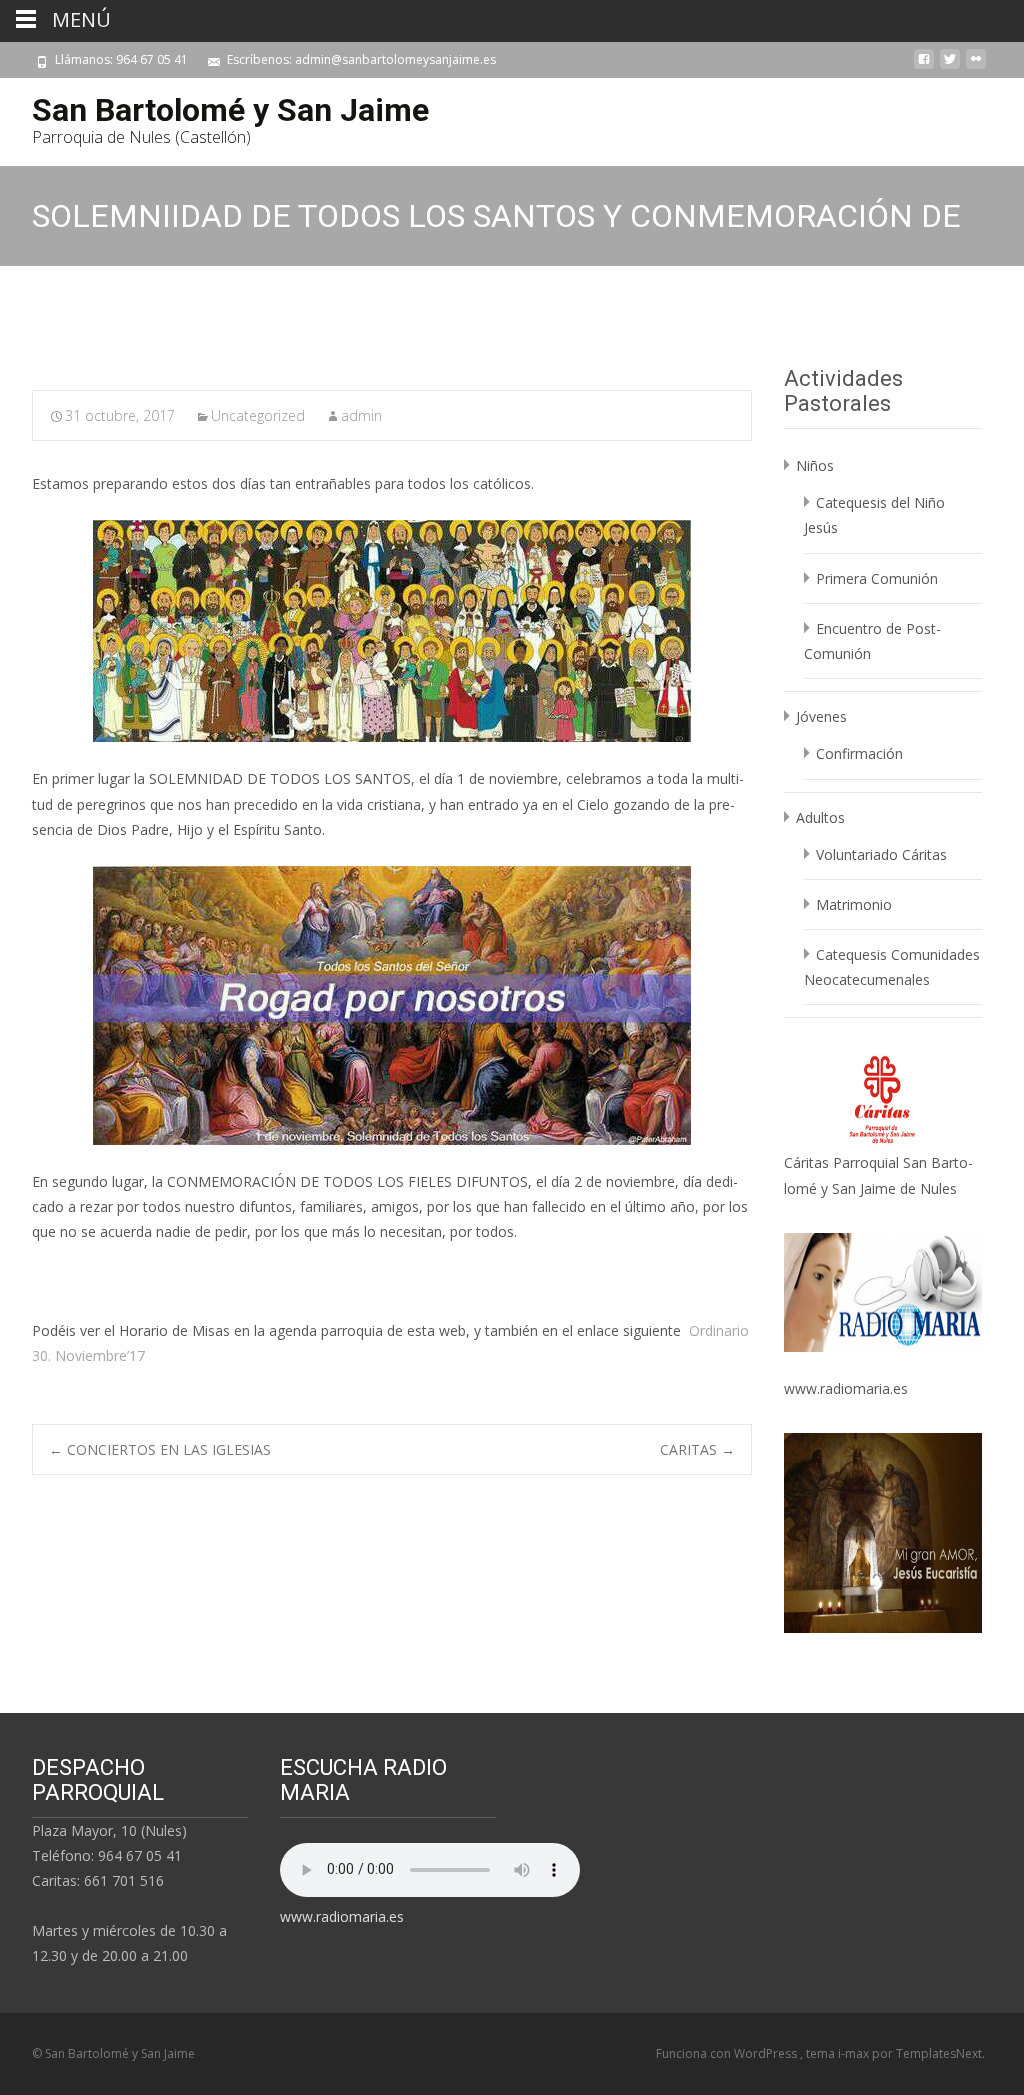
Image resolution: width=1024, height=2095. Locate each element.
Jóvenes (821, 716)
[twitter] (950, 66)
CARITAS (697, 1449)
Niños (815, 465)
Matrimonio (854, 904)
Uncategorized (258, 415)
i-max (855, 2053)
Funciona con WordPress (728, 2053)
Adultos (820, 817)
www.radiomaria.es (846, 1388)
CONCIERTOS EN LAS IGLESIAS (160, 1449)
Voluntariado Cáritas (881, 854)
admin (361, 415)
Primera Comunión (877, 578)
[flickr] (976, 66)
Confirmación (859, 753)
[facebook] (924, 66)
